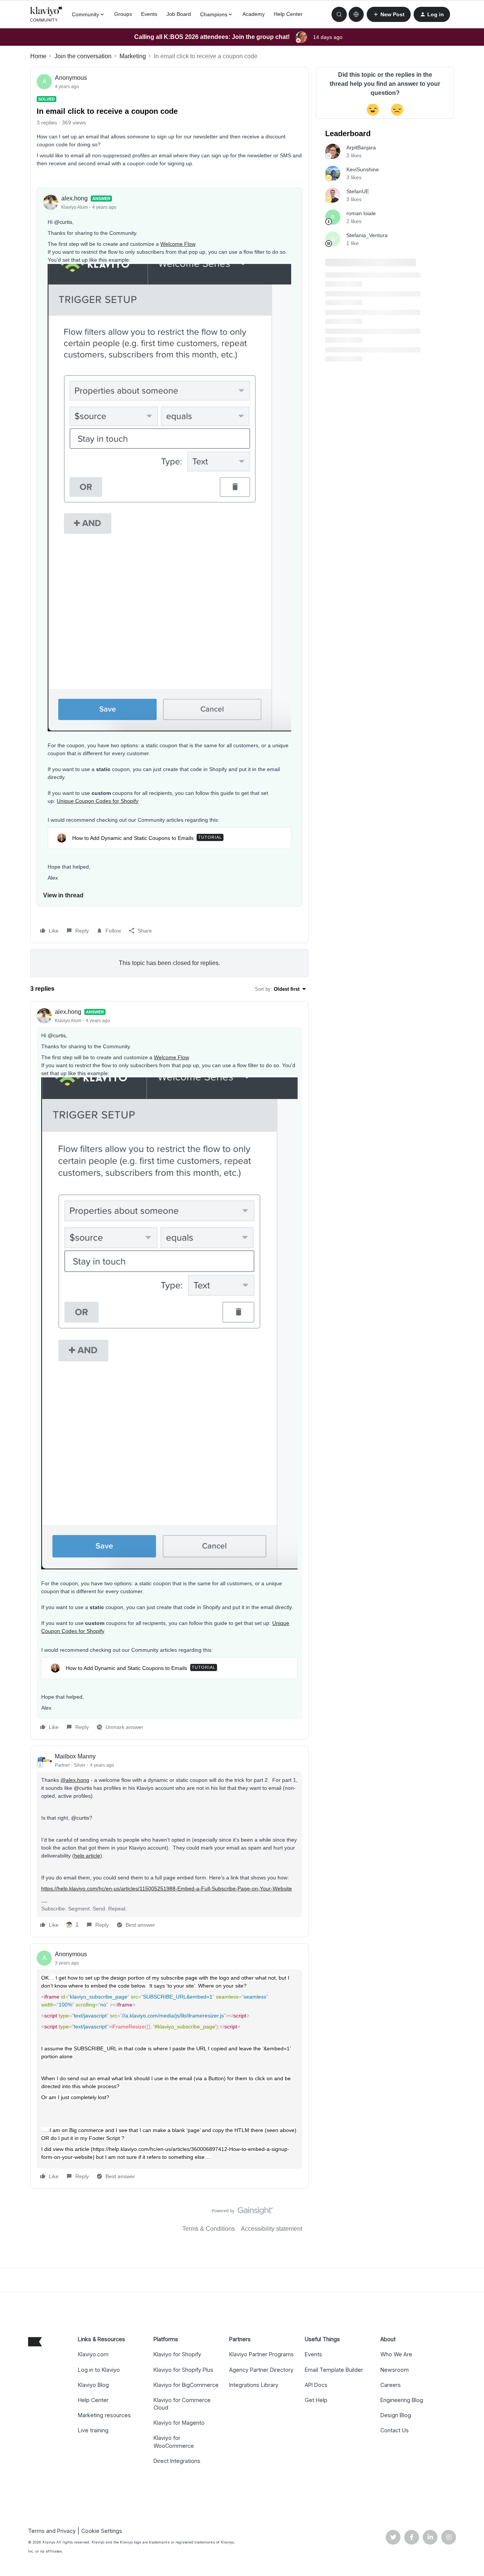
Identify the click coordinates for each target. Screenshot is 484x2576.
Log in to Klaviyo (99, 2370)
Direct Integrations (177, 2461)
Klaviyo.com (93, 2354)
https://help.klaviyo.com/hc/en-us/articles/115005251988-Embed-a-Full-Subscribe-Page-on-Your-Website (167, 1889)
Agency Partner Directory (261, 2370)
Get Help (316, 2400)
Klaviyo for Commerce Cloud (182, 2404)
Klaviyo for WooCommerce (174, 2442)
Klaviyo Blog (93, 2385)
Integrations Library (254, 2385)
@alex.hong (75, 1780)
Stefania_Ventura (367, 235)
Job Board (179, 14)
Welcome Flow (178, 244)
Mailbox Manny (75, 1756)
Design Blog (396, 2415)
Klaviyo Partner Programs (261, 2354)
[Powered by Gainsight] (242, 2213)
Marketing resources (104, 2415)
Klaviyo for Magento (179, 2423)
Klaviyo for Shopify (177, 2354)
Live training (93, 2430)
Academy (254, 14)
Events (149, 14)
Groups (123, 14)
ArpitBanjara (361, 147)
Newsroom (395, 2370)
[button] (389, 14)
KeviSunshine (363, 169)
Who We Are (396, 2354)
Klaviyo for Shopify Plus (183, 2370)
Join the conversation (83, 56)
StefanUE (358, 191)
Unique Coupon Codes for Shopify (98, 801)
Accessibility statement (271, 2229)
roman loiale (361, 213)
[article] (169, 1370)
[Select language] (356, 14)
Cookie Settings (102, 2531)
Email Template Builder (334, 2370)
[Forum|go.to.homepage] (47, 14)
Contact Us (395, 2430)
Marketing (133, 56)
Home (38, 56)
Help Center (288, 14)
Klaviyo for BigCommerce (186, 2385)
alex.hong (74, 198)
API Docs (316, 2385)
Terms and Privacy (52, 2531)
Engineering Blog (402, 2400)
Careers (391, 2385)
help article (87, 1856)
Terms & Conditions (209, 2229)
